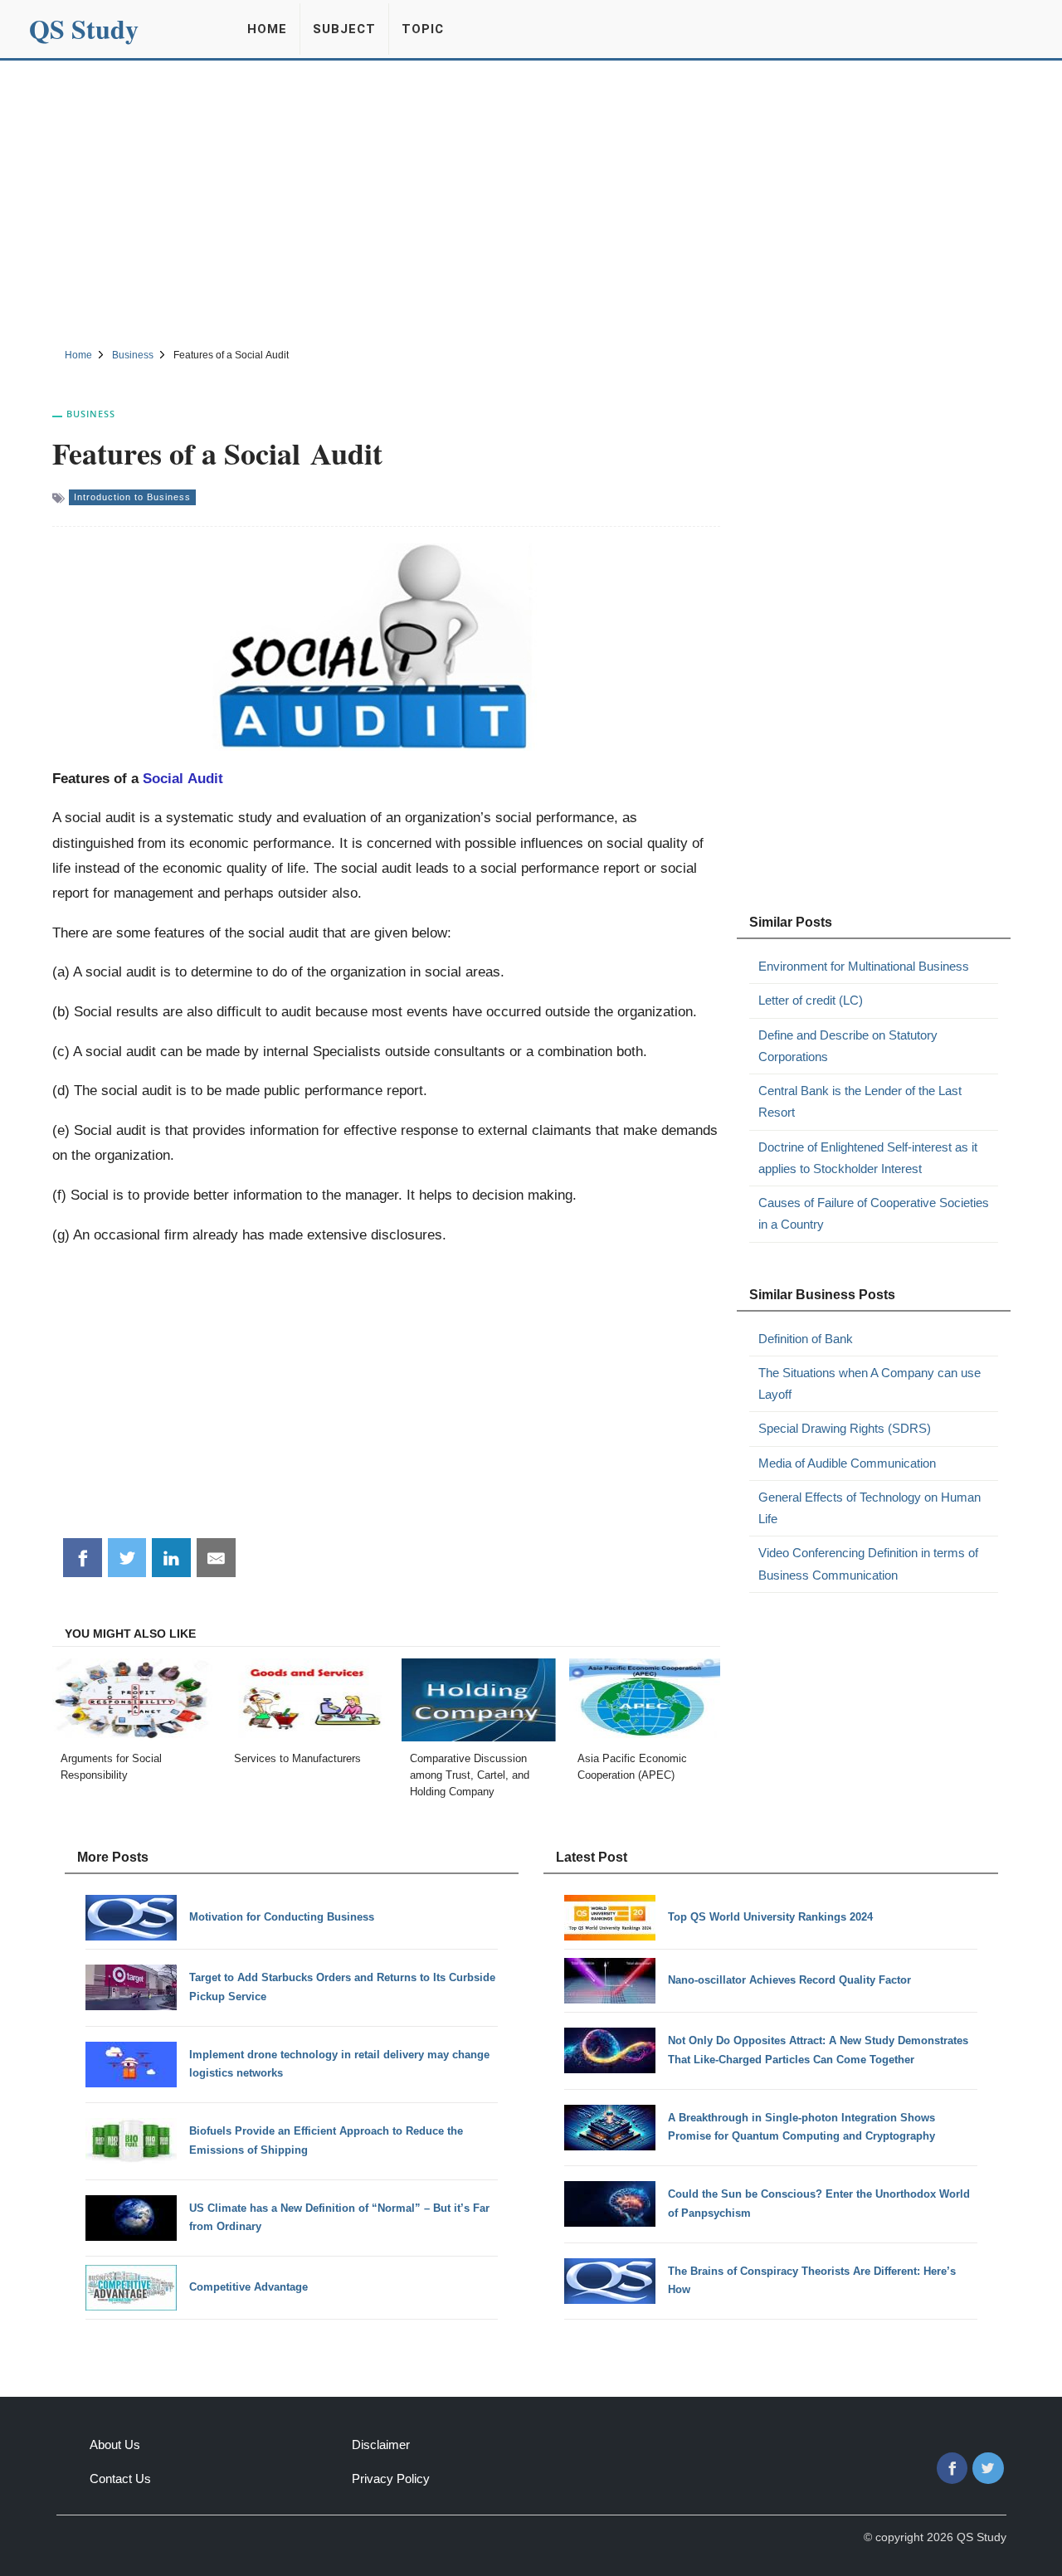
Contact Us (120, 2479)
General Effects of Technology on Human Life (870, 1508)
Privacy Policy (391, 2479)
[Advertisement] (531, 202)
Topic (423, 29)
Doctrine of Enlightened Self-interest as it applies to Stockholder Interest (868, 1158)
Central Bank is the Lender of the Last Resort (860, 1101)
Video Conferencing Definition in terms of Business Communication (868, 1563)
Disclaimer (381, 2445)
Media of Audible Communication (847, 1463)
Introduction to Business (132, 497)
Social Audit (183, 778)
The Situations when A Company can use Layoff (870, 1383)
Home (267, 29)
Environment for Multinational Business (864, 966)
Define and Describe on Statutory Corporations (848, 1046)
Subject (344, 29)
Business (91, 414)
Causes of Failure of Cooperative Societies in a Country (874, 1213)
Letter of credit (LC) (811, 1000)
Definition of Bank (806, 1339)
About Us (115, 2445)
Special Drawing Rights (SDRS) (845, 1428)
